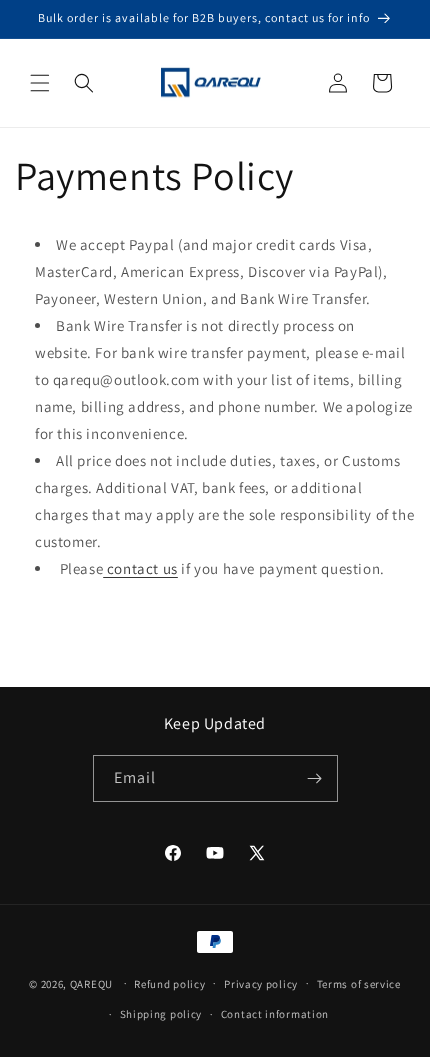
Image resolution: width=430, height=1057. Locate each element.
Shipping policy (161, 1014)
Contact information (275, 1014)
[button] (40, 83)
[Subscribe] (315, 778)
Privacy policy (261, 984)
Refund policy (169, 984)
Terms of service (359, 984)
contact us (140, 568)
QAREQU (91, 983)
